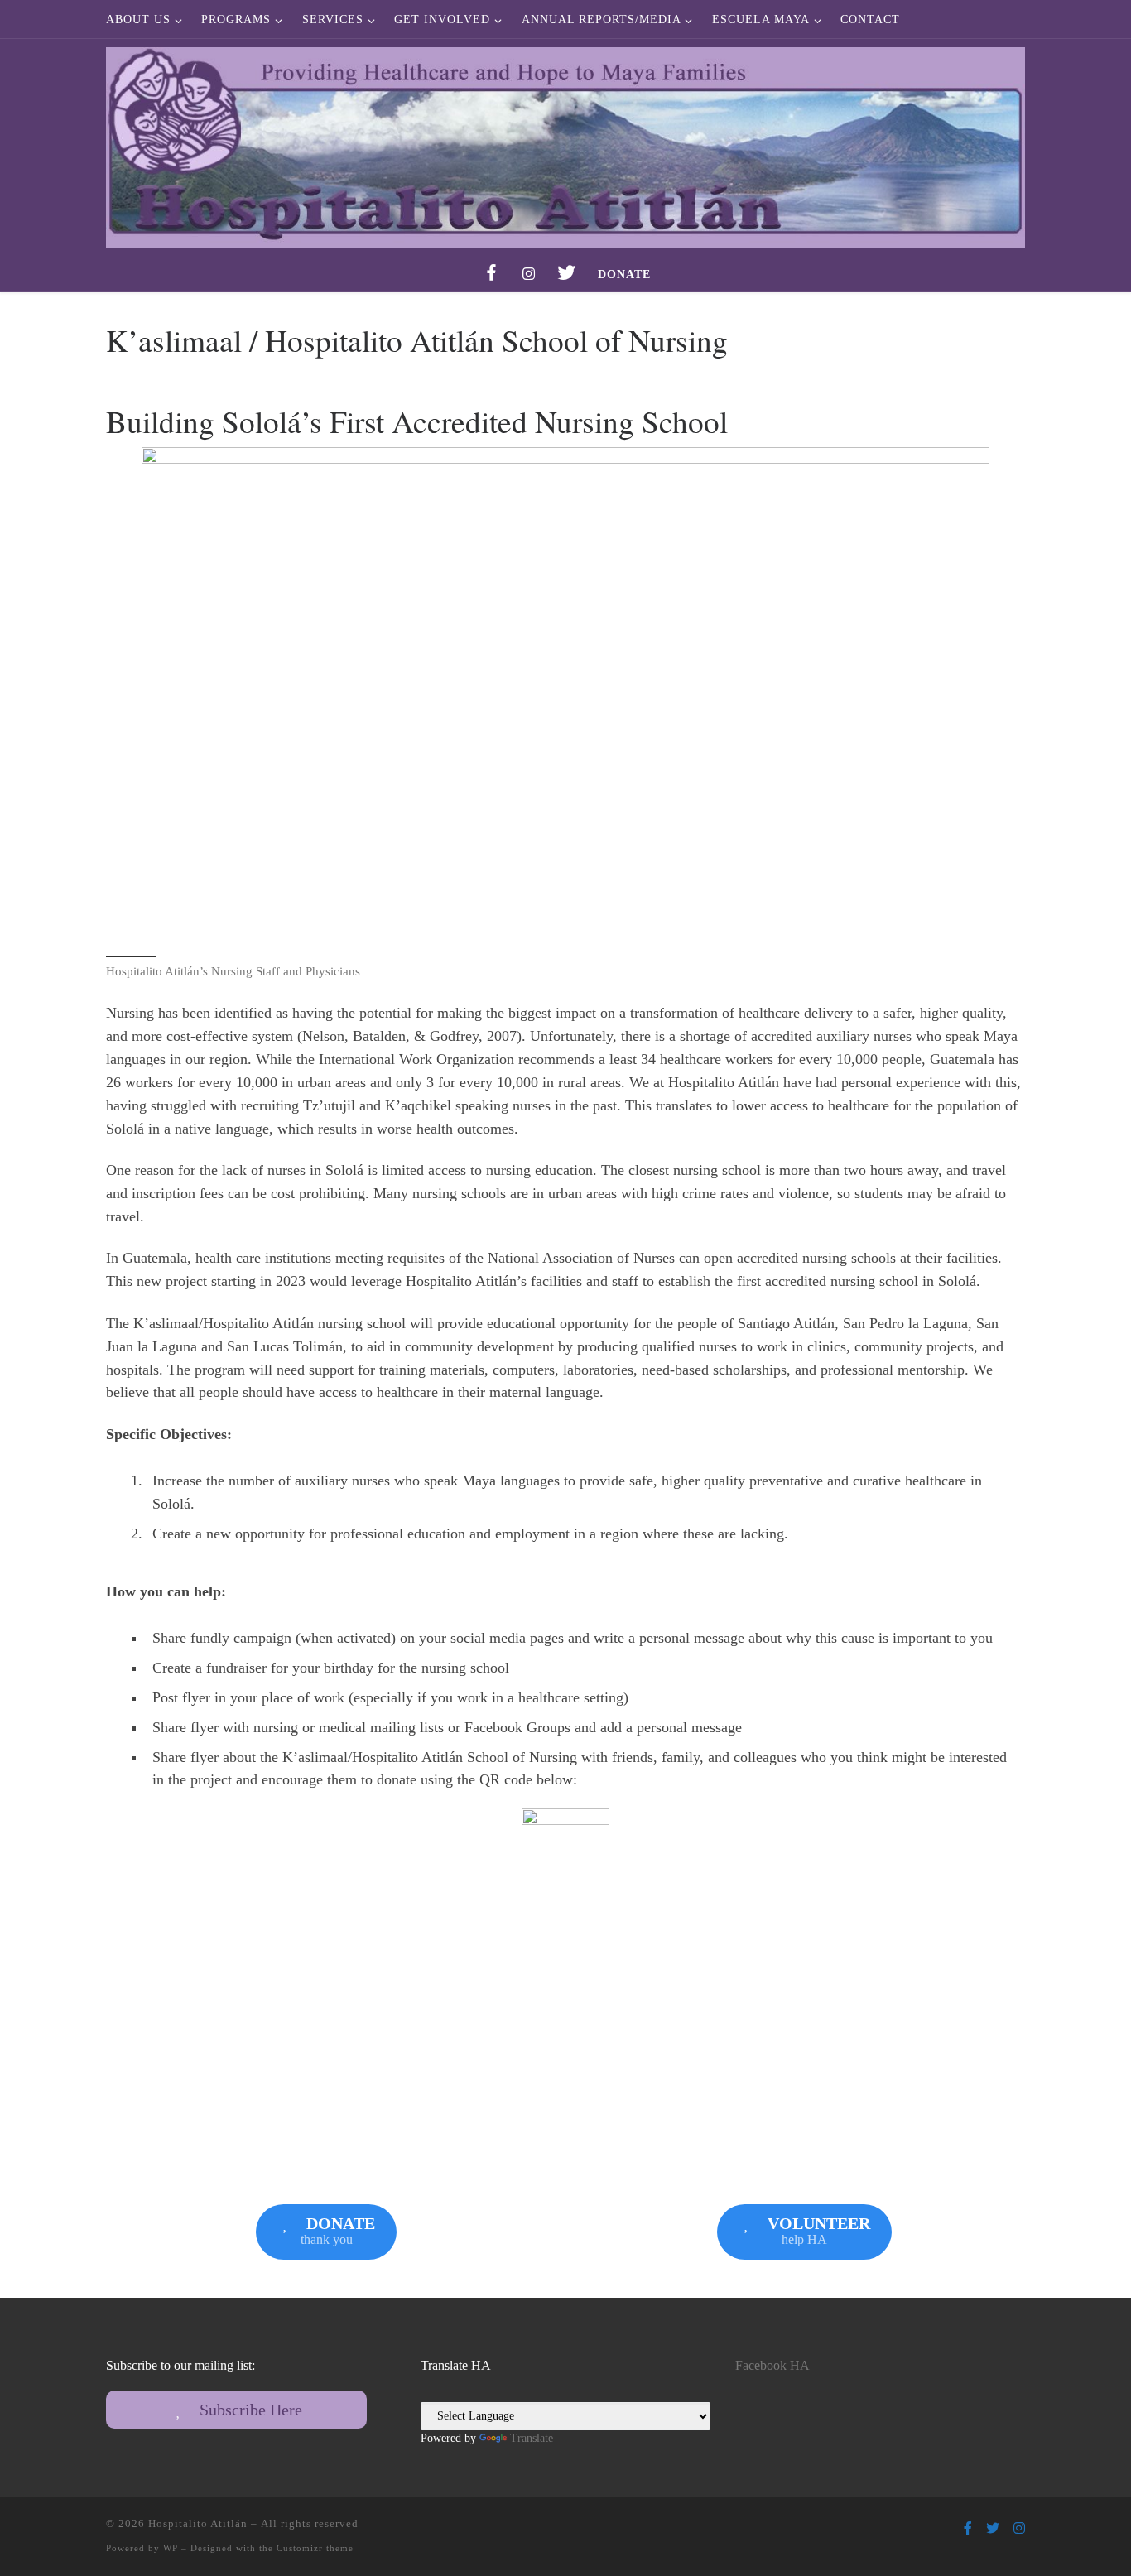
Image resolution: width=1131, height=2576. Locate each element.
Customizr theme (315, 2548)
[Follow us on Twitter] (993, 2528)
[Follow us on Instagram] (1019, 2528)
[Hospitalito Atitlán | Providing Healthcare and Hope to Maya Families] (565, 143)
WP (171, 2548)
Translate (532, 2438)
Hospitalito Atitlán (198, 2523)
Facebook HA (772, 2366)
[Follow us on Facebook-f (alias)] (968, 2528)
